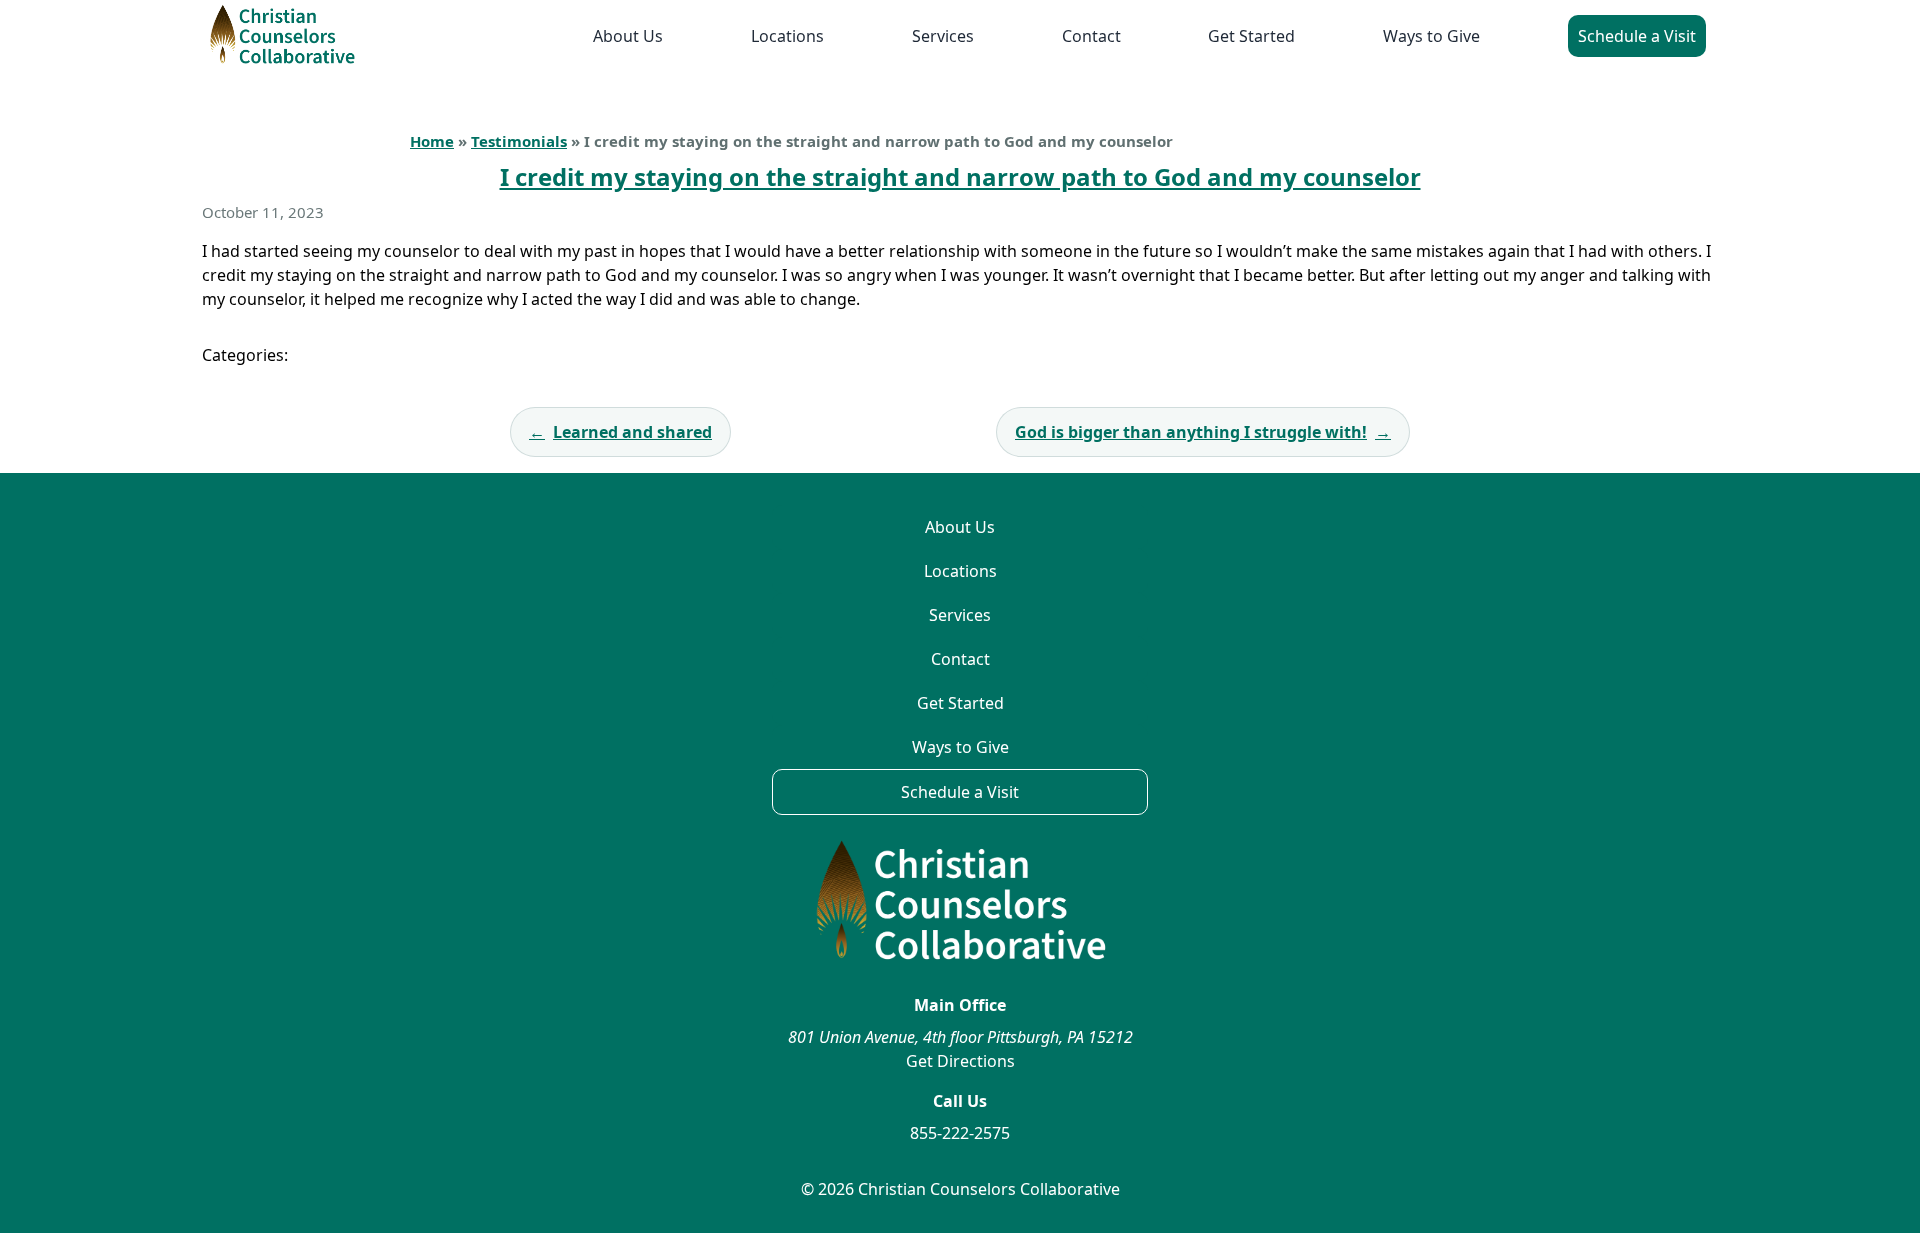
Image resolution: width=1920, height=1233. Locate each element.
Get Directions (960, 1061)
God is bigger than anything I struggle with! (1203, 432)
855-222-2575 (960, 1133)
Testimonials (519, 141)
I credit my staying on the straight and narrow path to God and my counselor (960, 176)
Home (432, 141)
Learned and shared (620, 432)
